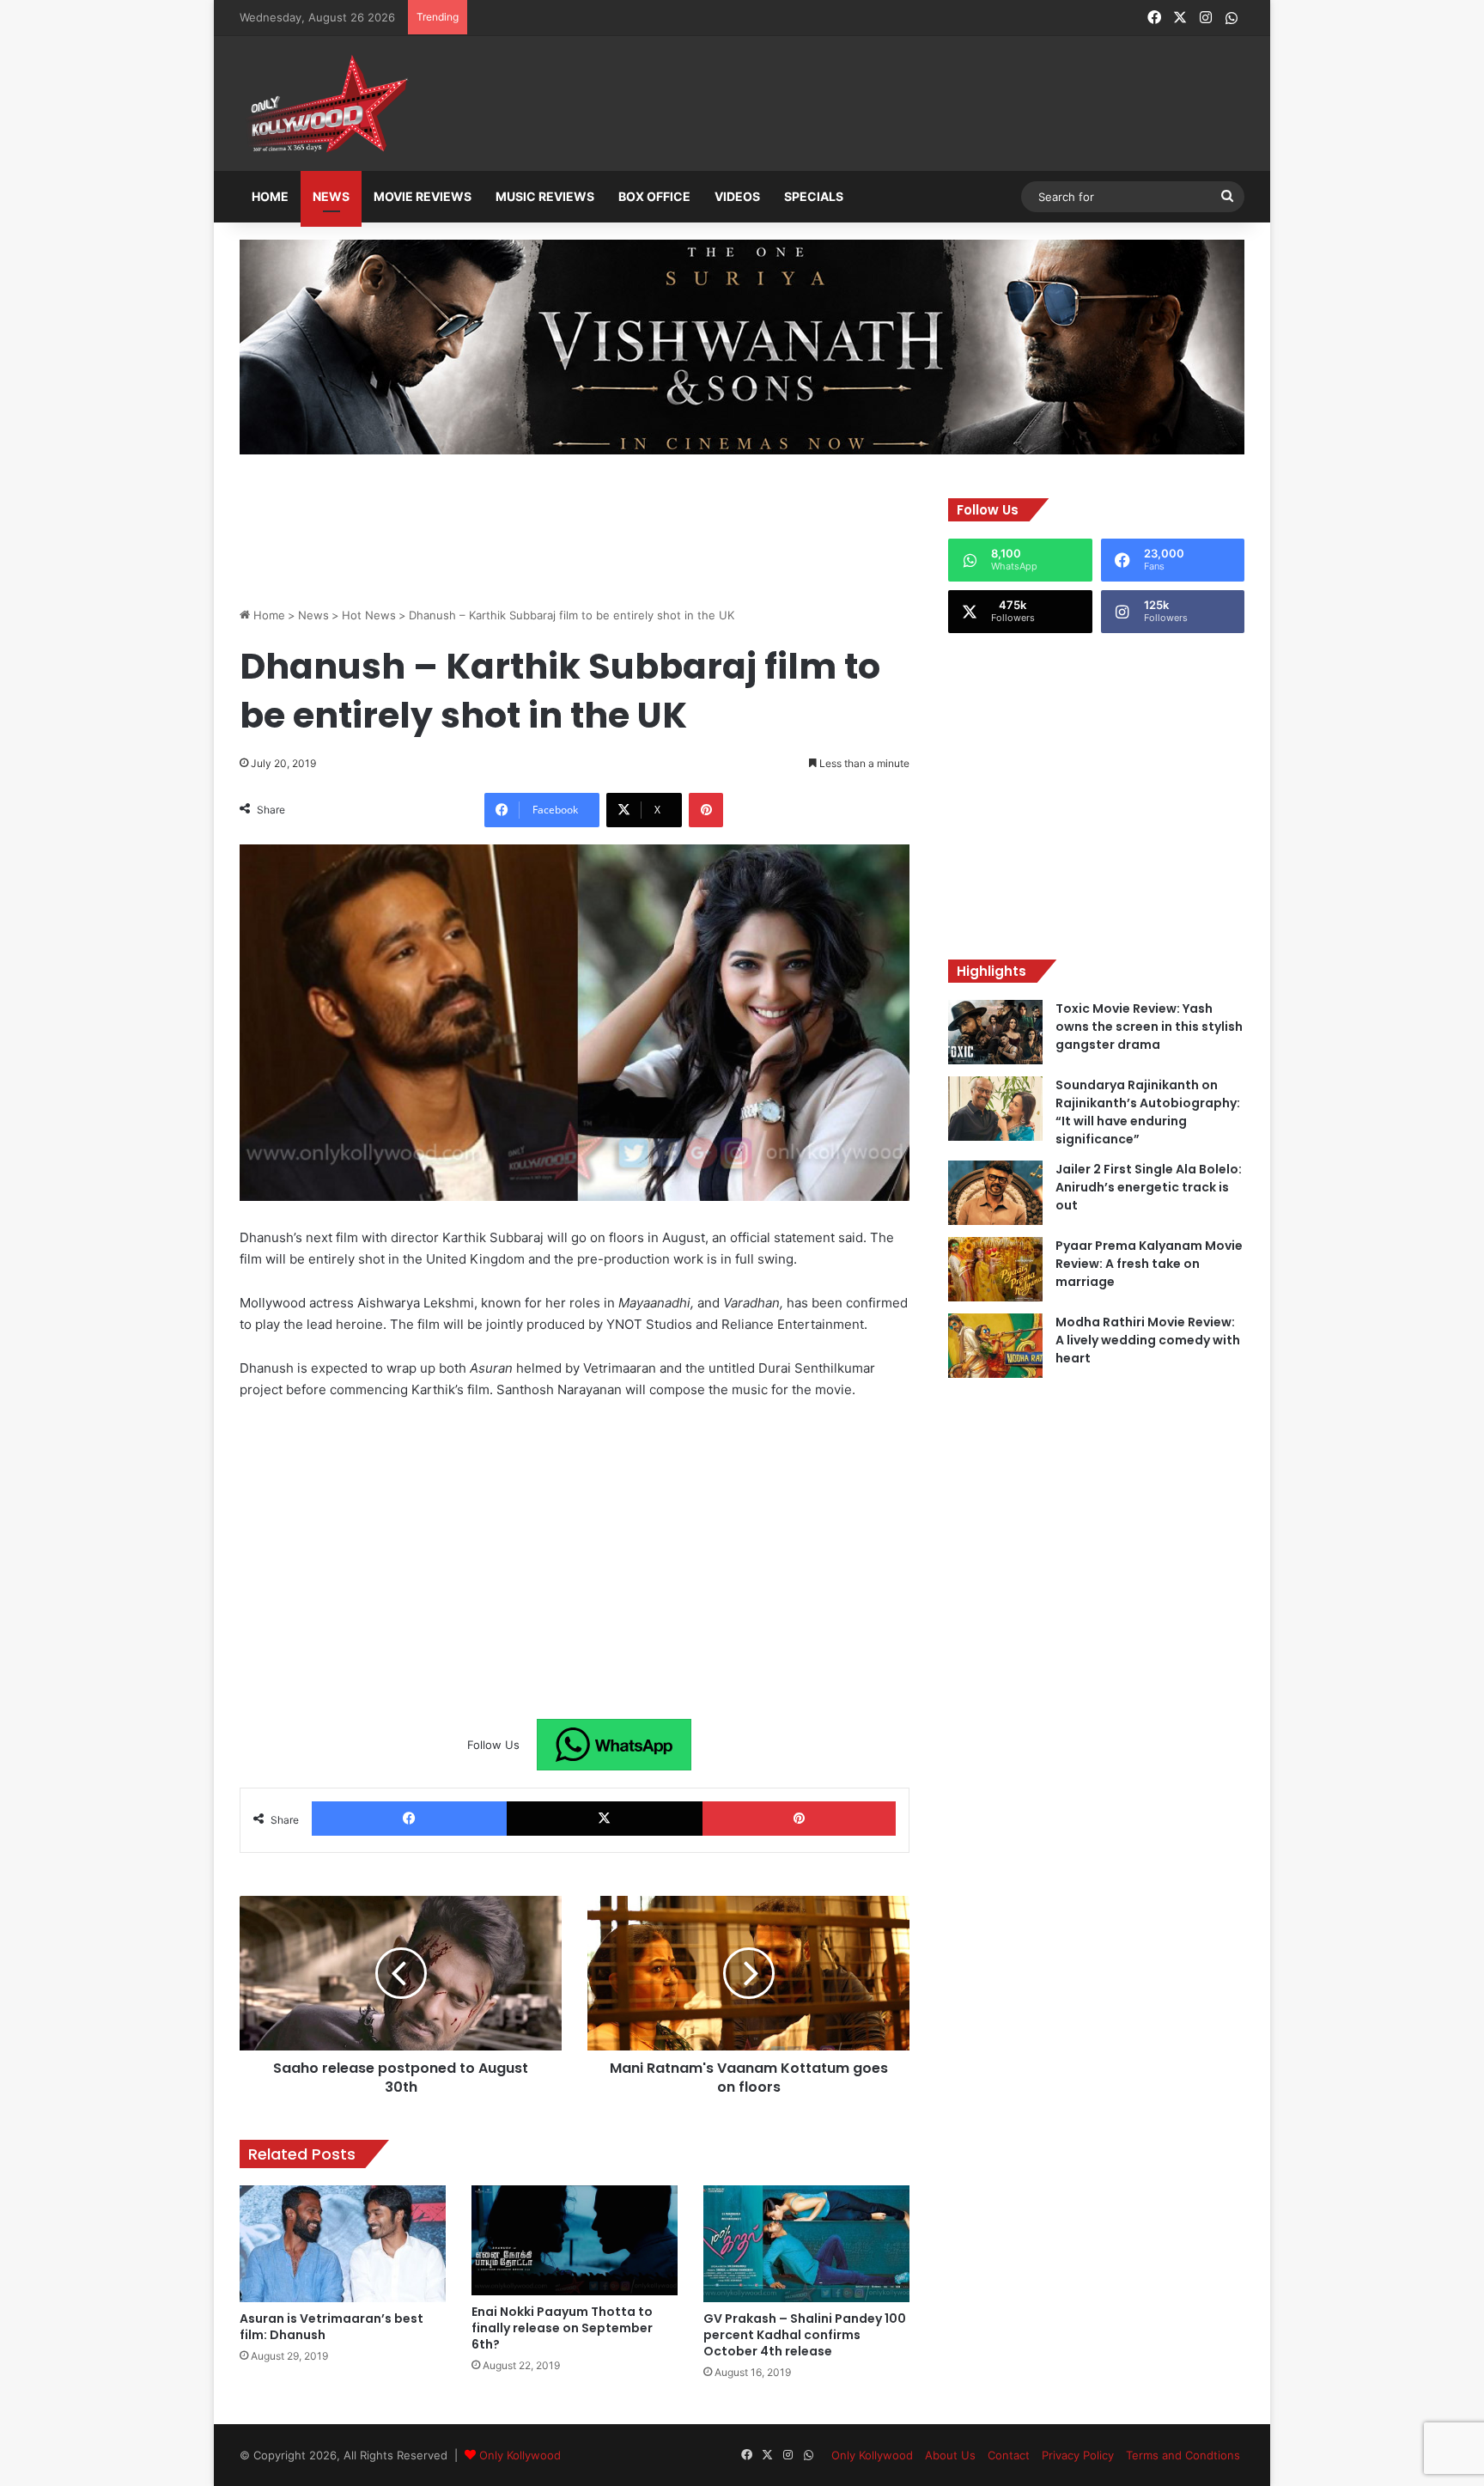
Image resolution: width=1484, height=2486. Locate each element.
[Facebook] (409, 1819)
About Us (950, 2455)
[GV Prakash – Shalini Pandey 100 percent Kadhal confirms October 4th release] (806, 2243)
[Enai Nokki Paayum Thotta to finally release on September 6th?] (575, 2240)
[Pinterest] (706, 810)
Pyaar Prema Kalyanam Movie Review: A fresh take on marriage (1149, 1264)
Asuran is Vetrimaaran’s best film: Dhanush (331, 2327)
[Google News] (614, 1745)
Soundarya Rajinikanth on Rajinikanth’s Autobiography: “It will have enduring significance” (1148, 1112)
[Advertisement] (827, 105)
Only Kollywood (520, 2455)
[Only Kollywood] (325, 104)
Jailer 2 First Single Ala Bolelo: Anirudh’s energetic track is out (1149, 1187)
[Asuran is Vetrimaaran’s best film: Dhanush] (343, 2243)
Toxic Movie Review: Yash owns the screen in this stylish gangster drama (1149, 1027)
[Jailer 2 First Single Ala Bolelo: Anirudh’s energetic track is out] (995, 1193)
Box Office (654, 196)
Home (270, 196)
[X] (604, 1819)
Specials (814, 196)
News (331, 196)
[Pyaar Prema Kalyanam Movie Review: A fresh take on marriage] (995, 1269)
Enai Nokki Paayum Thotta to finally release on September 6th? (562, 2328)
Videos (737, 196)
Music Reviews (545, 196)
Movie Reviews (423, 196)
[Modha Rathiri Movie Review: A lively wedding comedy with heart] (995, 1346)
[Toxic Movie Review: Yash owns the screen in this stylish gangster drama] (995, 1032)
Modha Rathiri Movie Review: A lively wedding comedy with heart (1148, 1340)
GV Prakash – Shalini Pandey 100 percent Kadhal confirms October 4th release (805, 2335)
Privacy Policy (1078, 2455)
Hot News (369, 615)
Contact (1009, 2455)
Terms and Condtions (1183, 2455)
